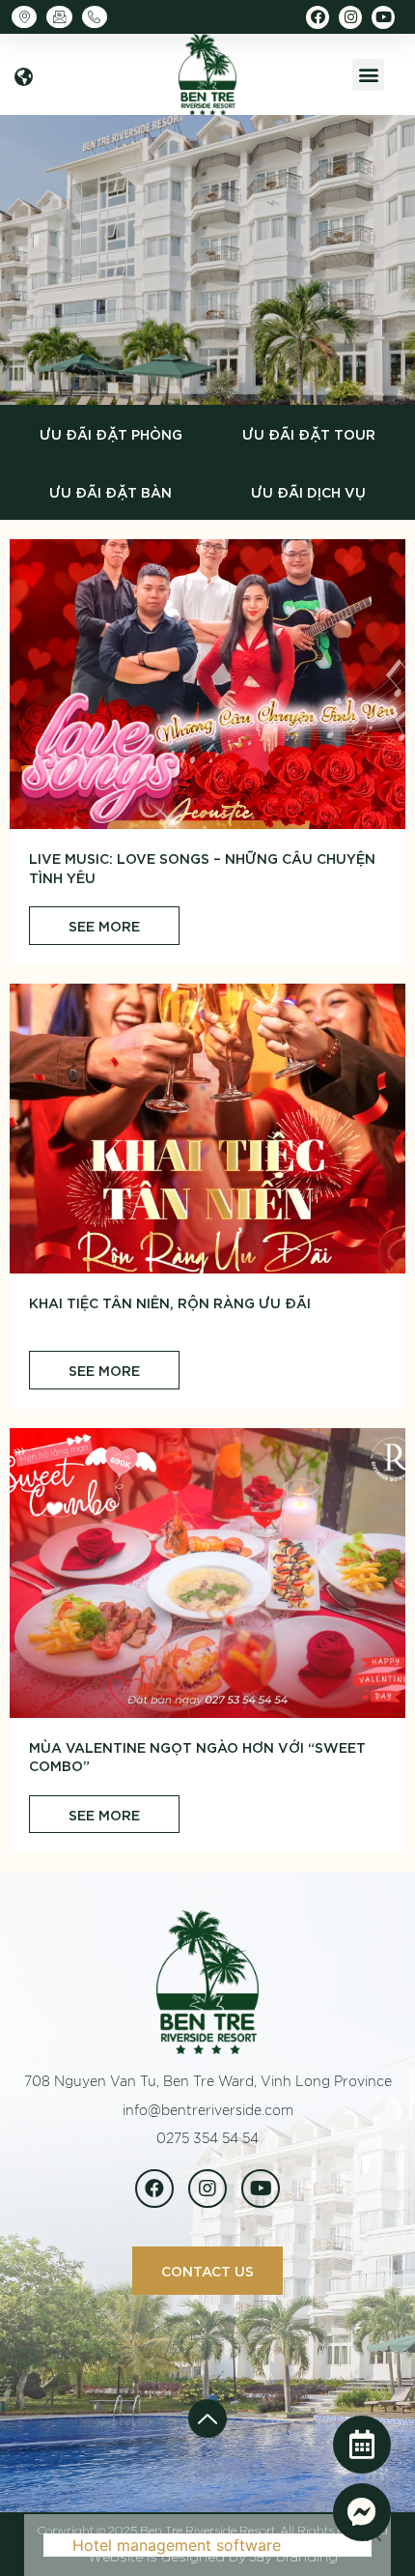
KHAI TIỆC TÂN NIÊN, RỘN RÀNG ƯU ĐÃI (170, 1302)
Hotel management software (177, 2545)
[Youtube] (383, 17)
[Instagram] (350, 17)
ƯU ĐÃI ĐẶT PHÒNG (111, 433)
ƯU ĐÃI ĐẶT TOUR (309, 433)
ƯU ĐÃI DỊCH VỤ (308, 491)
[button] (24, 77)
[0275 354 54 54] (99, 17)
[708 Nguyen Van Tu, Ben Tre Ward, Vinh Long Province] (29, 17)
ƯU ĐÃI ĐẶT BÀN (111, 491)
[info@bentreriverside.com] (64, 17)
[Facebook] (318, 17)
